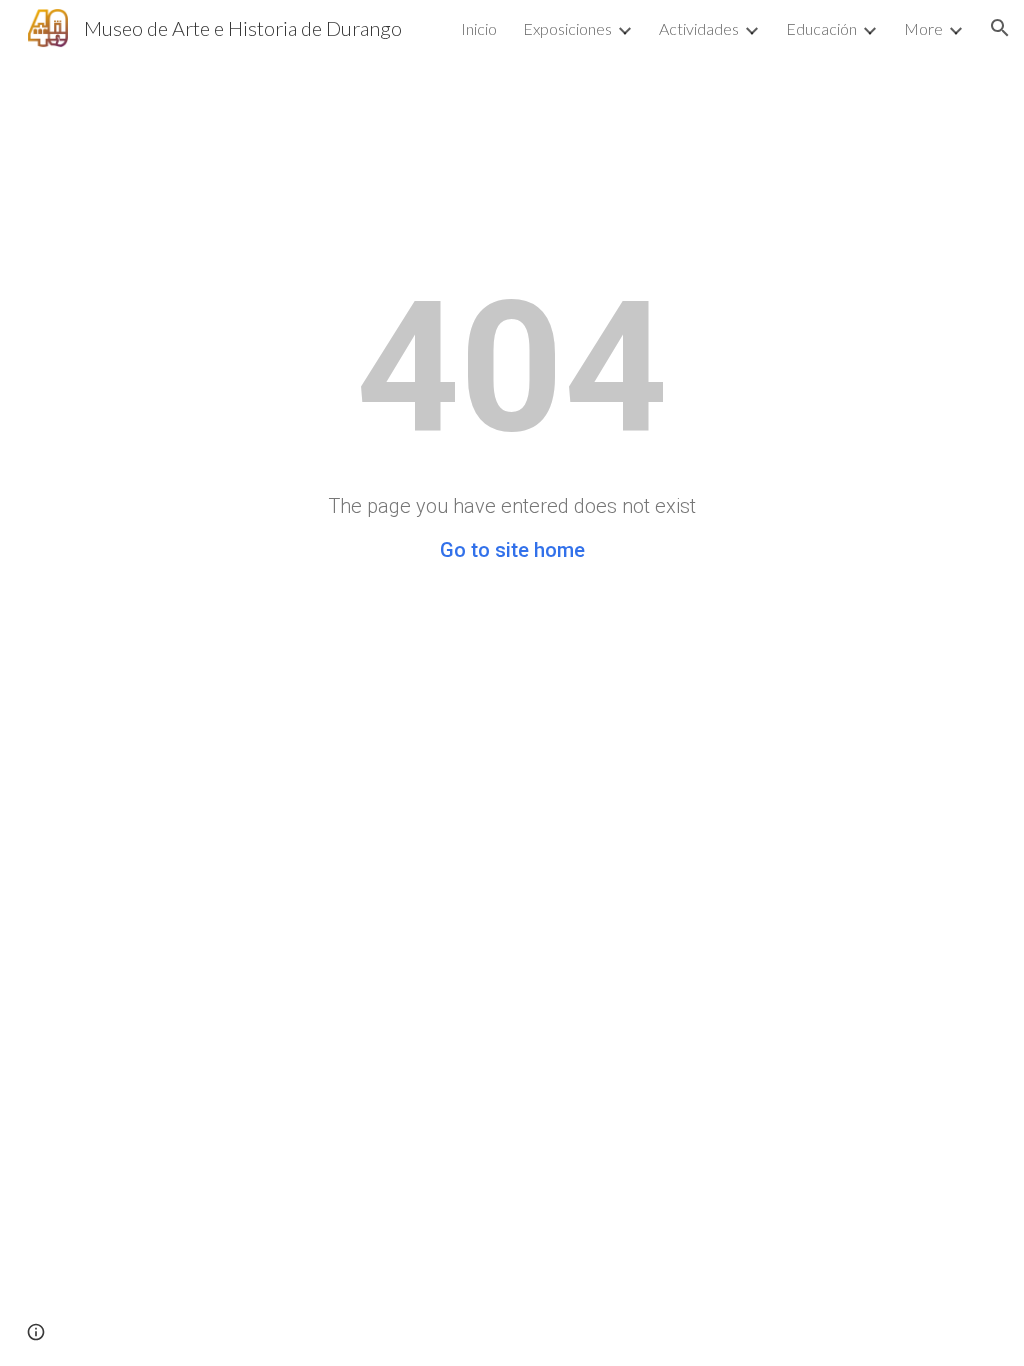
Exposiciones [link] (567, 28)
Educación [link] (821, 28)
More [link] (923, 28)
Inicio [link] (479, 28)
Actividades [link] (699, 28)
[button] (1000, 28)
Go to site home (512, 550)
